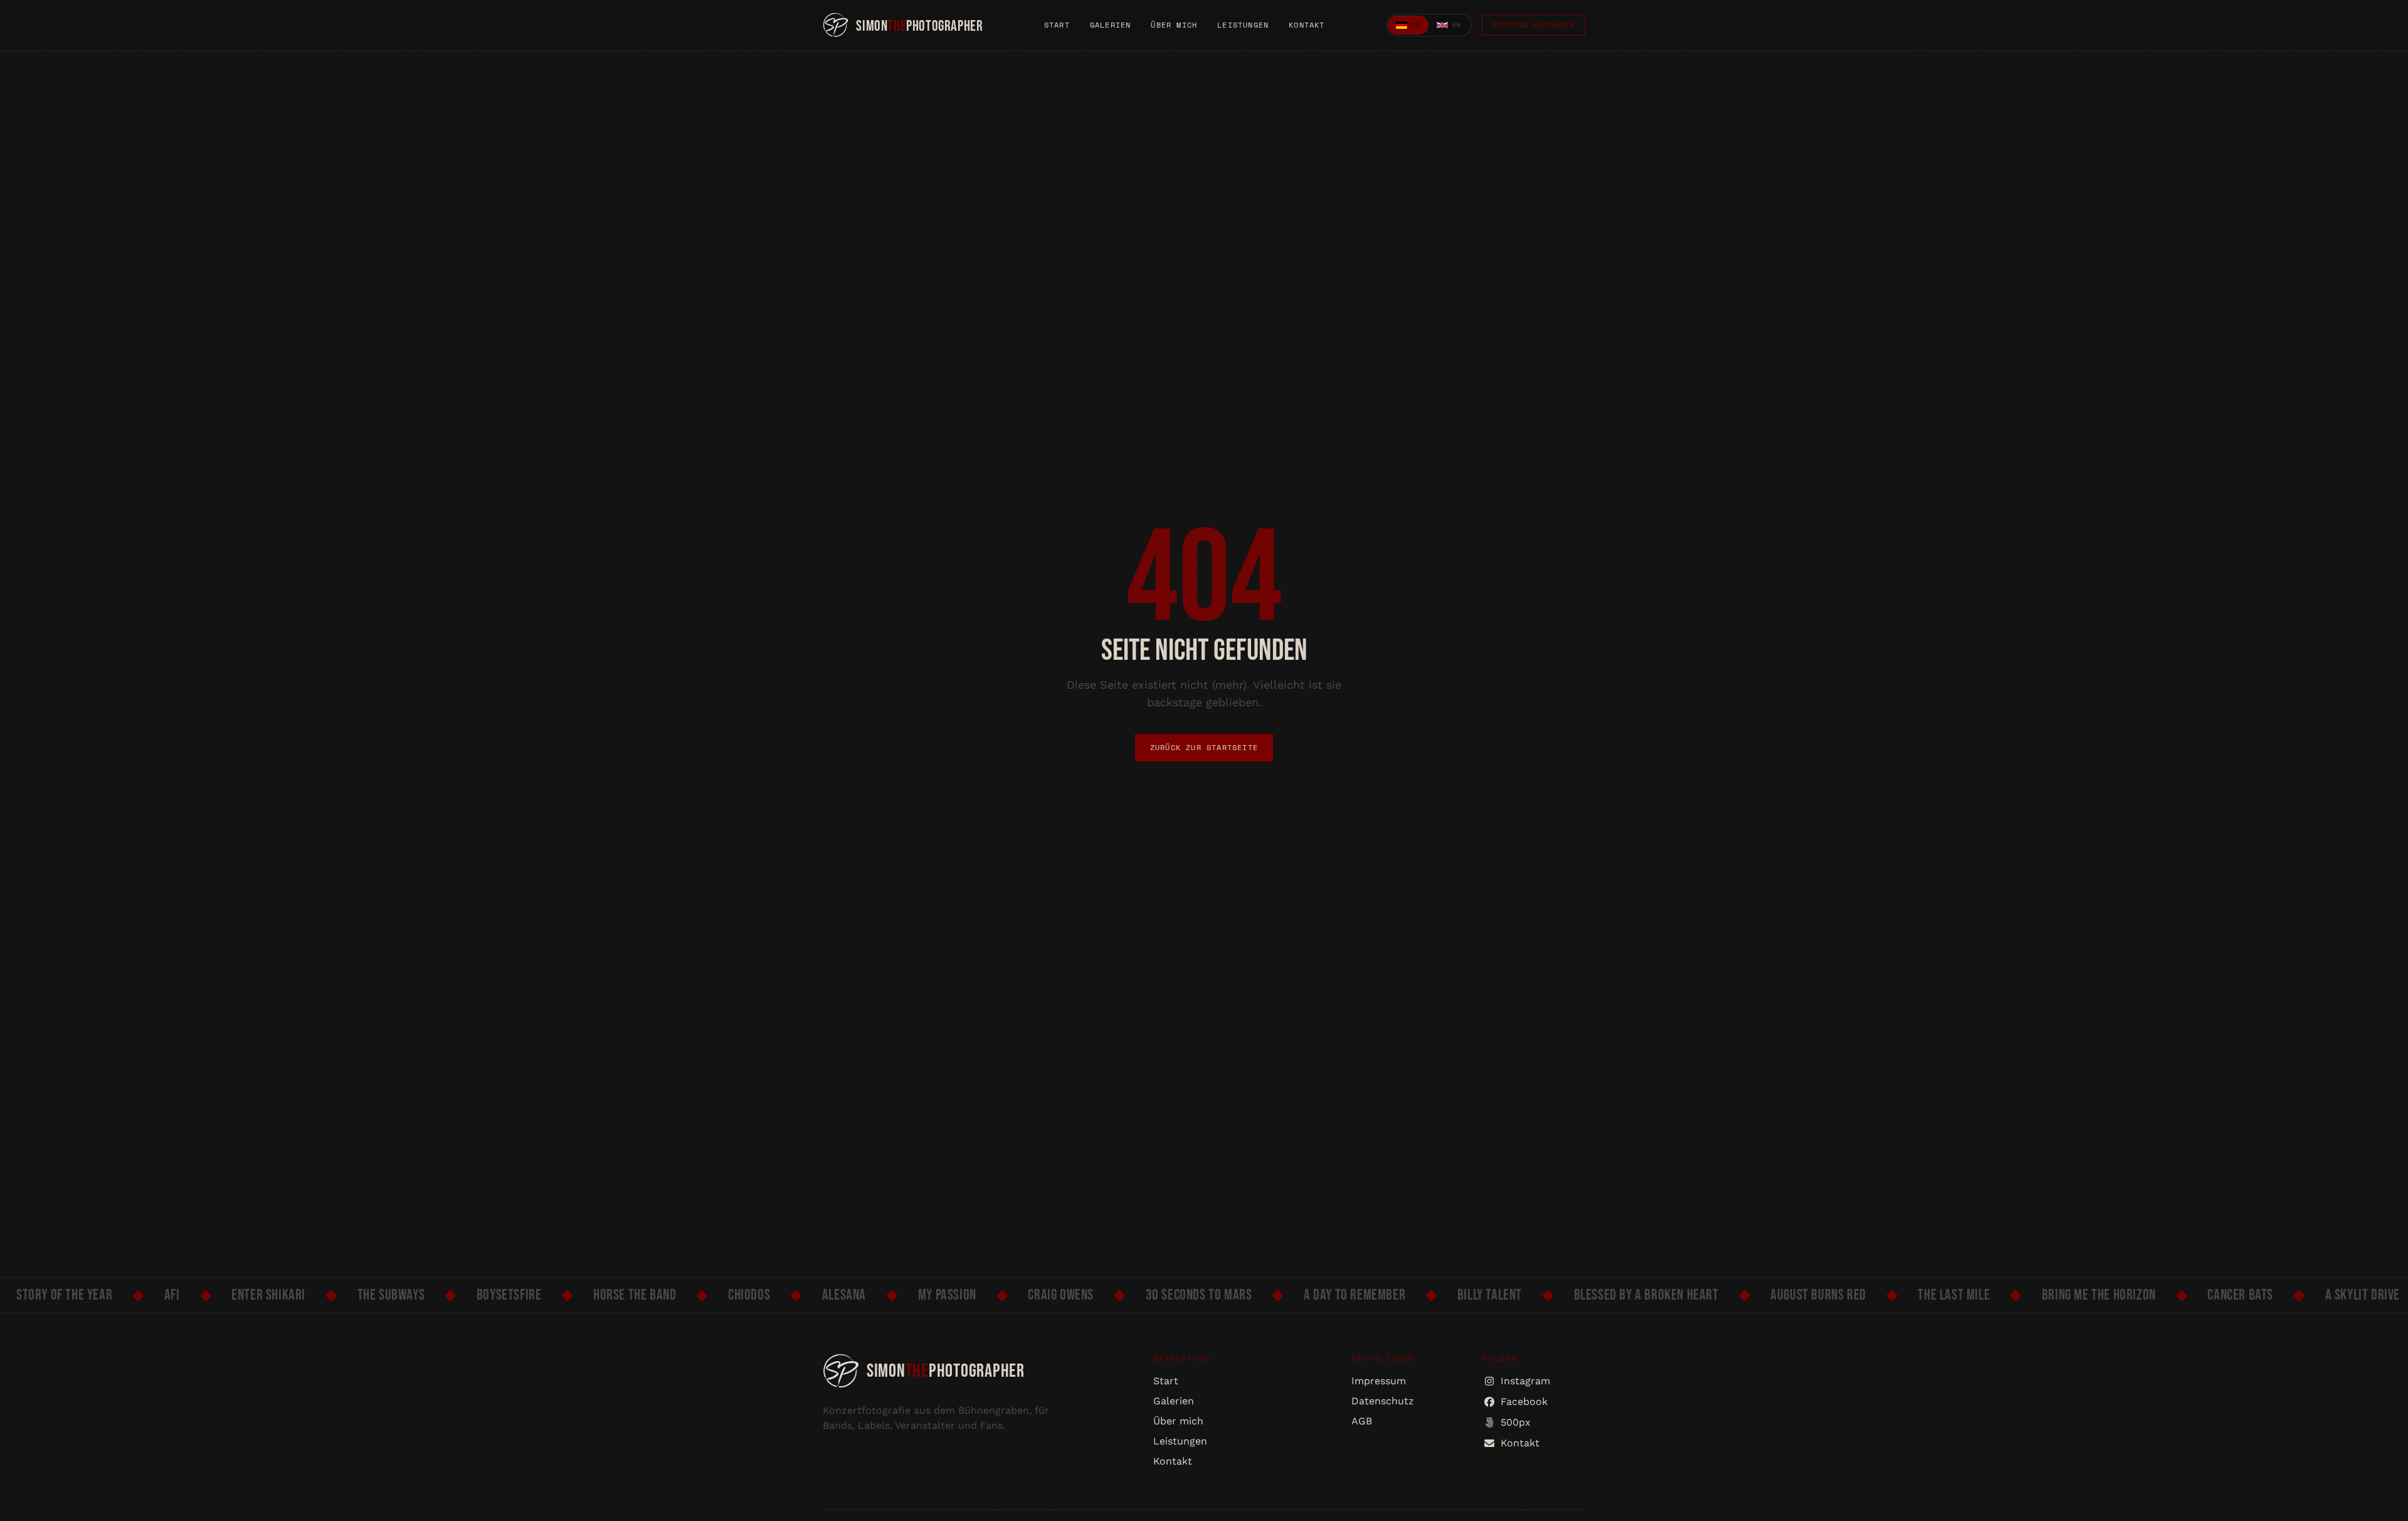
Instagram (1525, 1381)
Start (1057, 25)
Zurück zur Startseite (1204, 747)
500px (1516, 1422)
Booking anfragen (1534, 25)
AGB (1362, 1421)
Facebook (1524, 1402)
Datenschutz (1383, 1401)
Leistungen (1243, 25)
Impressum (1379, 1381)
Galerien (1111, 25)
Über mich (1174, 25)
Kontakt (1307, 25)
